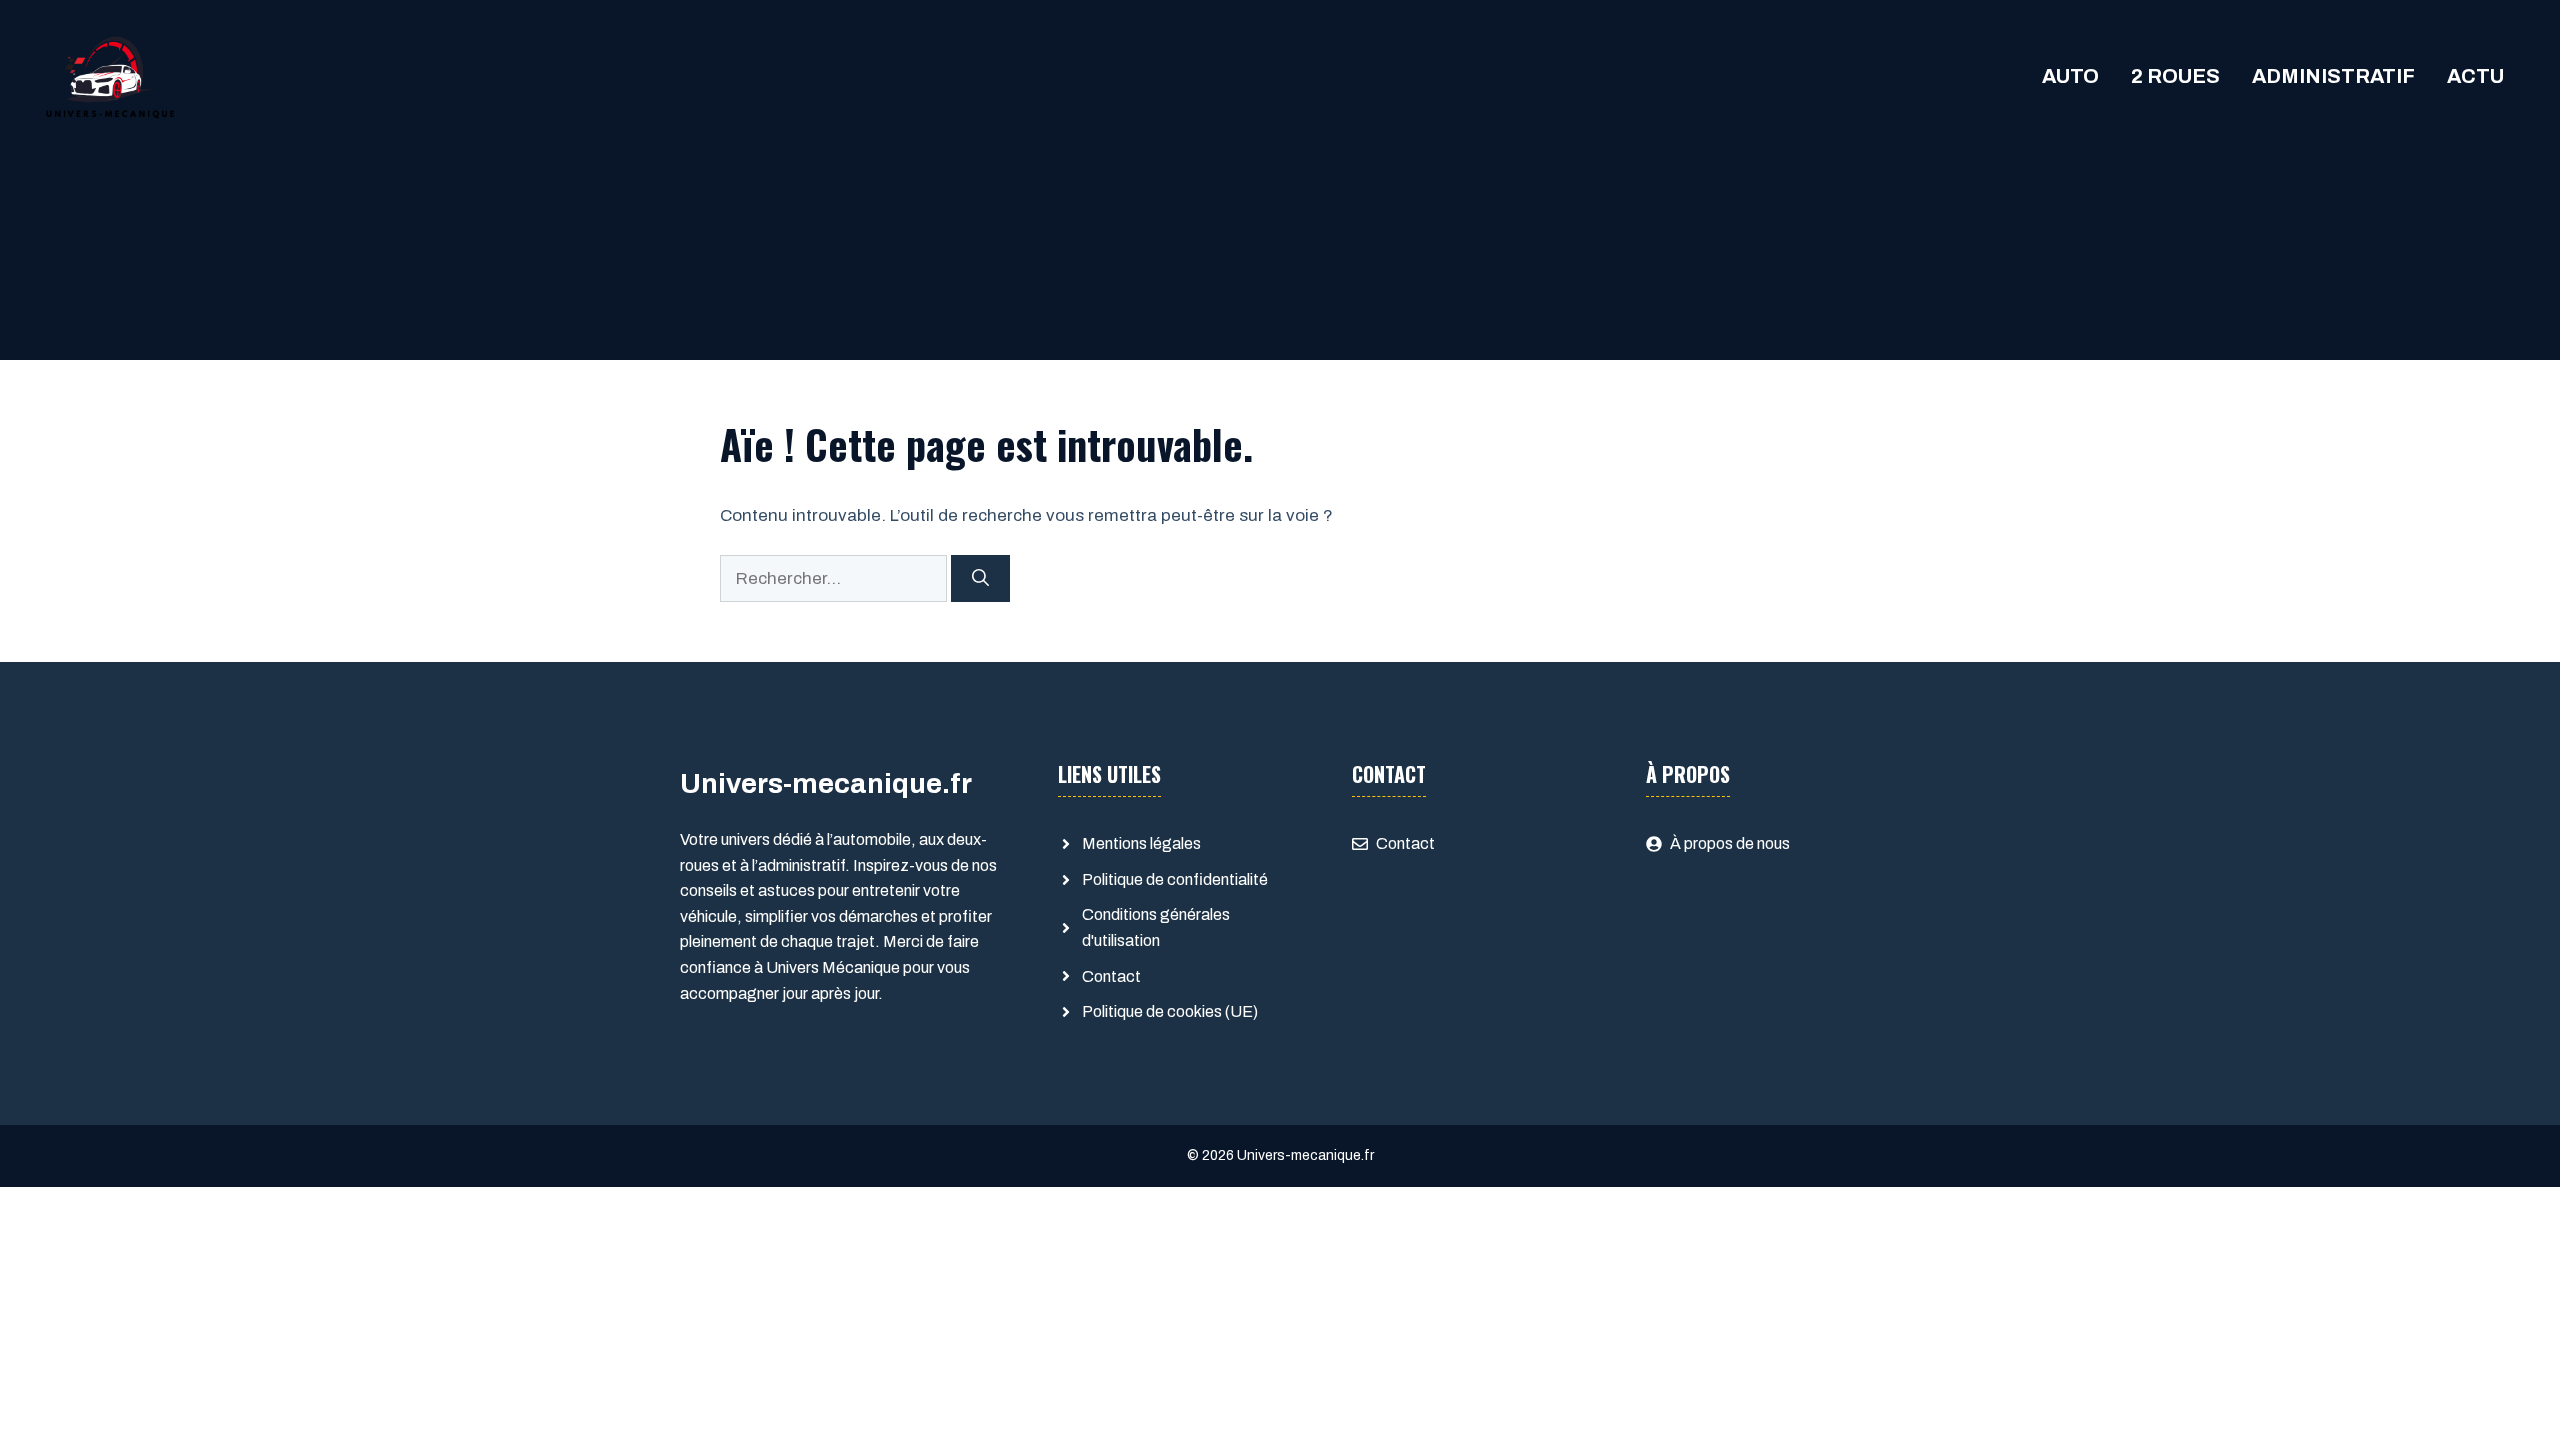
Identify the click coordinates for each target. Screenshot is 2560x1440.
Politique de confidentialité (1175, 879)
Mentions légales (1141, 843)
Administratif (2333, 76)
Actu (2475, 76)
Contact (1111, 976)
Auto (2070, 76)
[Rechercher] (980, 579)
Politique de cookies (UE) (1170, 1011)
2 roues (2175, 76)
